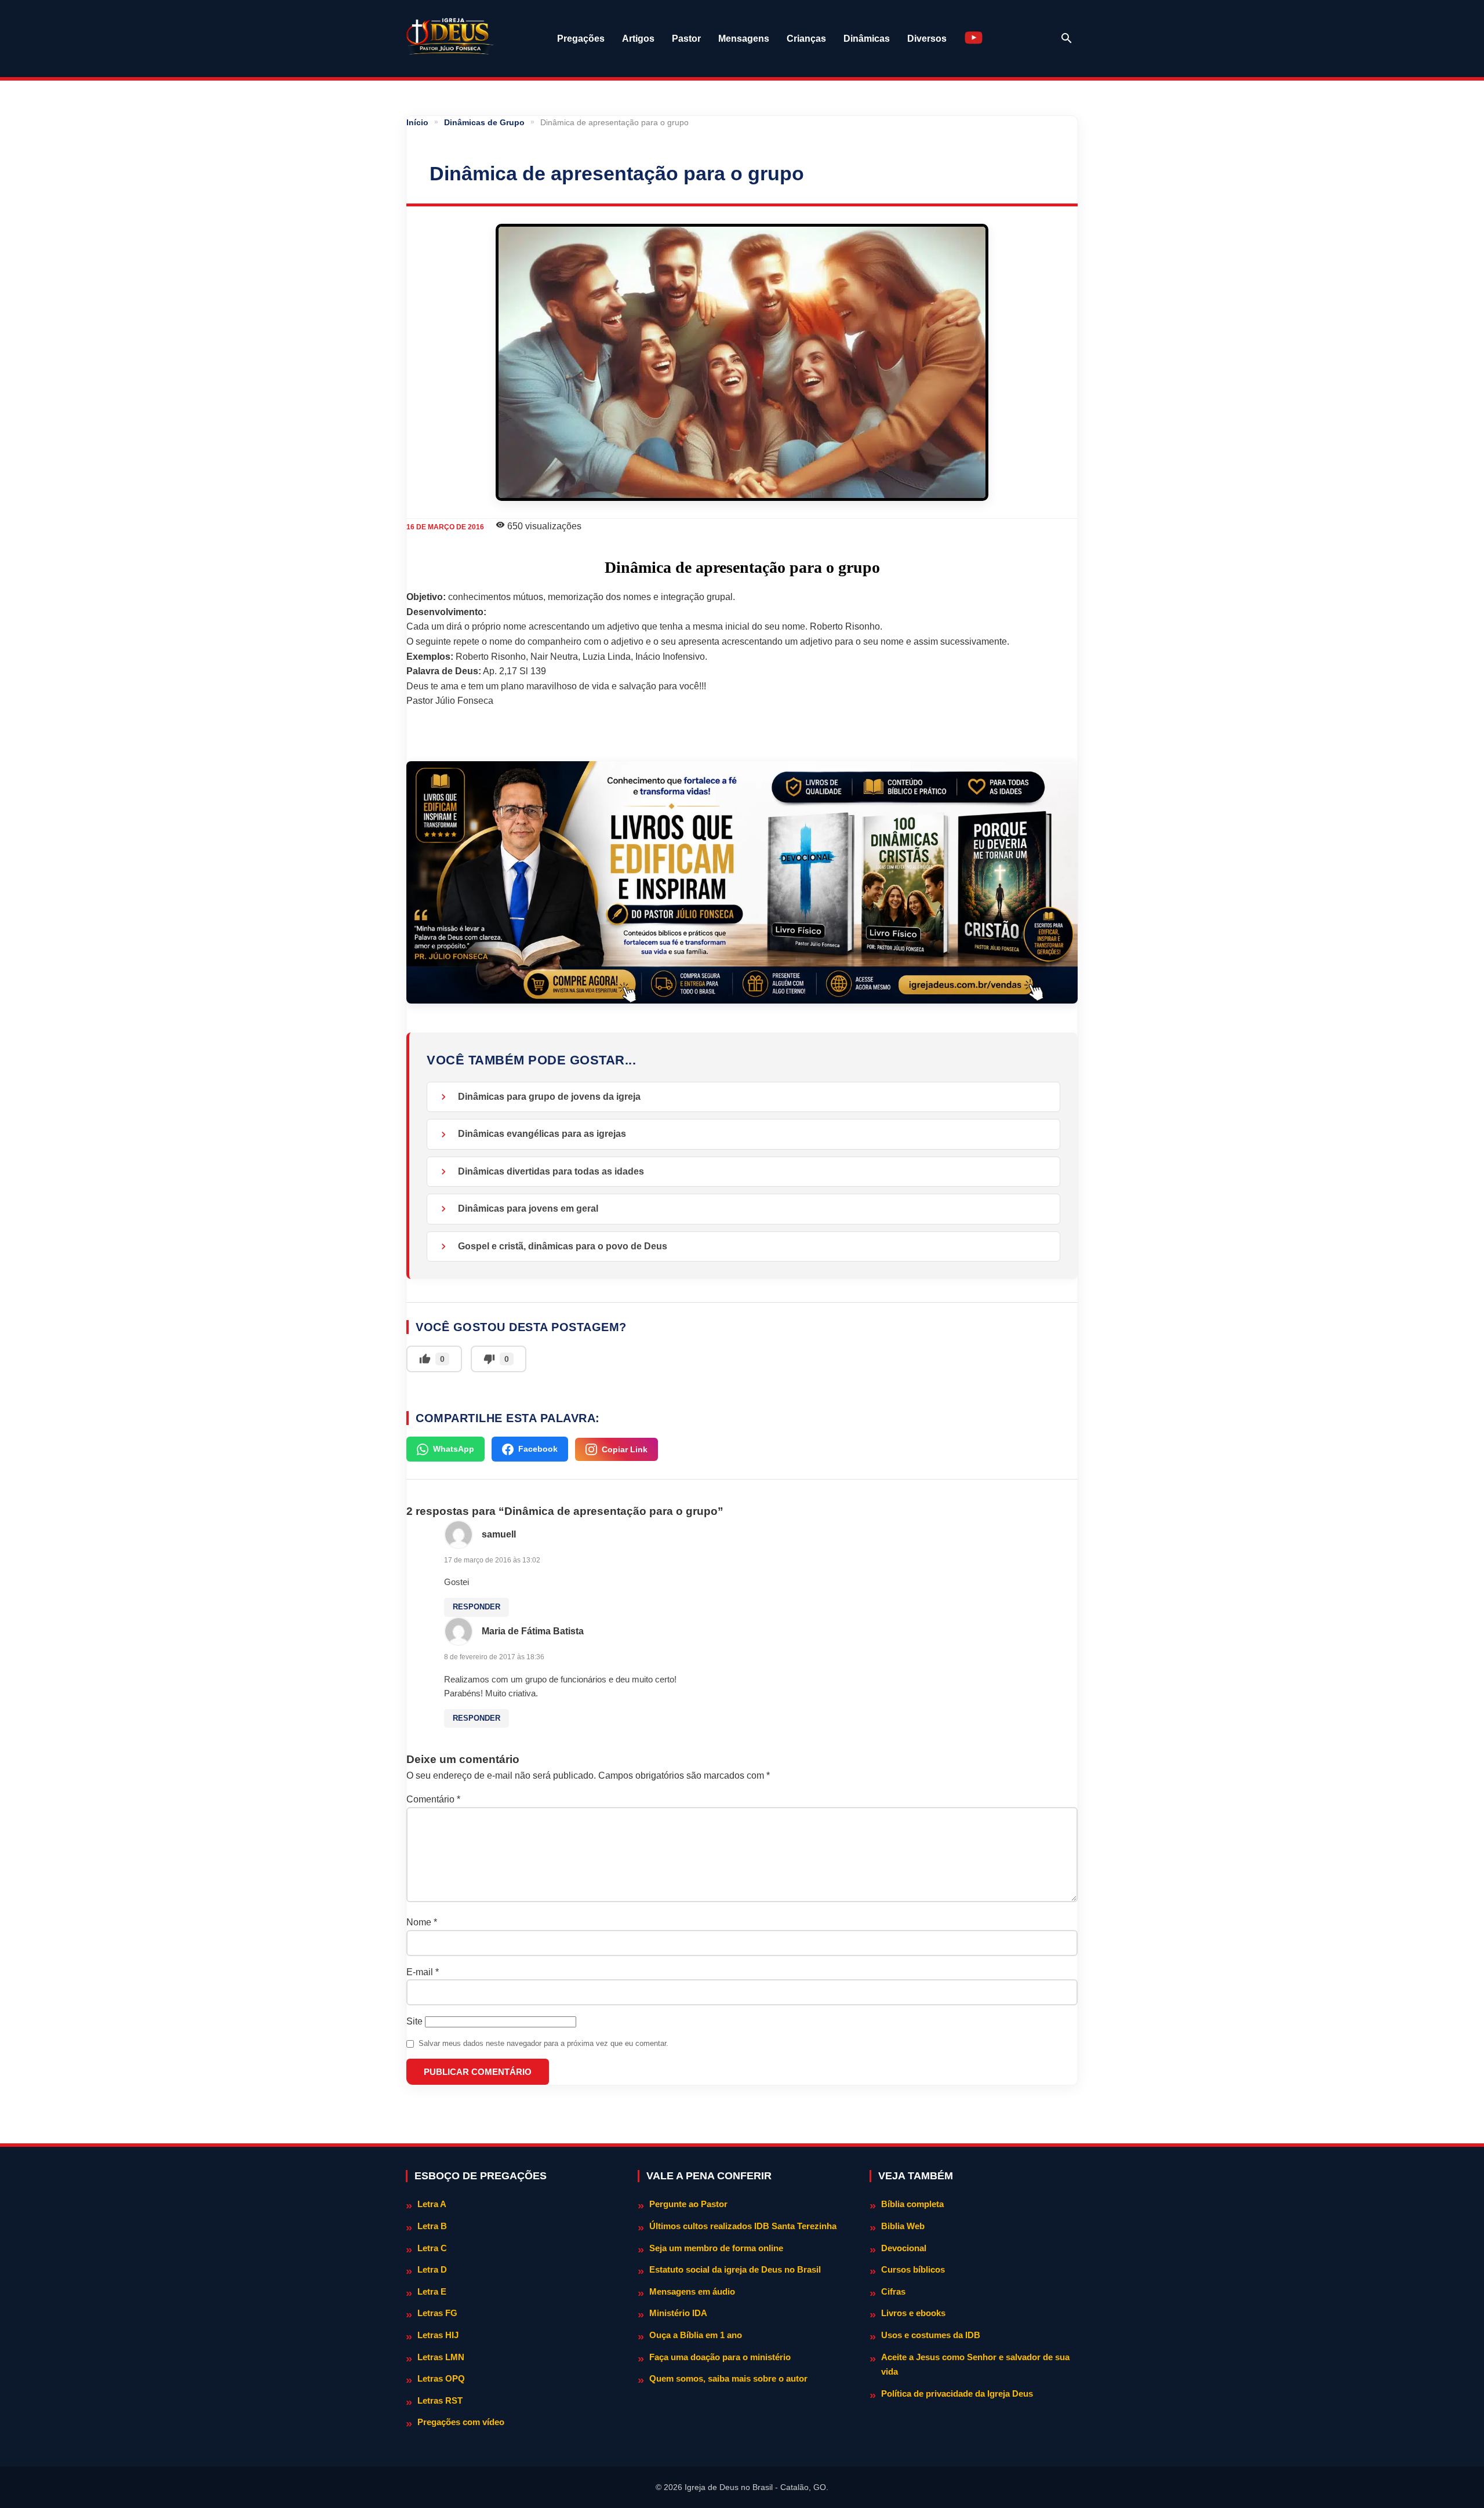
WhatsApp (454, 1449)
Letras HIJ (438, 2335)
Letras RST (440, 2400)
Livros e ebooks (913, 2313)
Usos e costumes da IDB (931, 2335)
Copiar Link (625, 1449)
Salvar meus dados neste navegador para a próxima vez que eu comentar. (543, 2043)
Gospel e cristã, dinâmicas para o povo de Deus (563, 1246)
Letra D (432, 2269)
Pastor (686, 39)
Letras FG (437, 2313)
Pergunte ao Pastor (688, 2204)
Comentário (433, 1799)
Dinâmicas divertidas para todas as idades (551, 1171)
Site (414, 2021)
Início (417, 122)
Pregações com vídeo (461, 2422)
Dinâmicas (867, 39)
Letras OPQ (441, 2378)
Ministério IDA (678, 2313)
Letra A (432, 2204)
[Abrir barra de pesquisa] (1067, 38)
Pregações (581, 39)
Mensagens (744, 39)
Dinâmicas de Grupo (484, 122)
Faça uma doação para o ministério (720, 2357)
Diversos (927, 39)
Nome (422, 1922)
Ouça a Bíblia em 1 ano (696, 2335)
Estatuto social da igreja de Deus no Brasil (735, 2269)
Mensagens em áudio (692, 2291)
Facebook (538, 1449)
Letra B (432, 2226)
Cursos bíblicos (913, 2269)
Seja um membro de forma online (716, 2248)
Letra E (432, 2291)
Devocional (904, 2248)
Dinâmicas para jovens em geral (528, 1208)
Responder (477, 1607)
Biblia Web (903, 2226)
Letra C (432, 2248)
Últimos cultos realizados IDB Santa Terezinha (743, 2226)
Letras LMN (441, 2357)
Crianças (806, 39)
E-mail (423, 1972)
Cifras (893, 2291)
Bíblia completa (912, 2204)
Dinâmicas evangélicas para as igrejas (542, 1134)
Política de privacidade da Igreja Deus (957, 2393)
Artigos (638, 39)
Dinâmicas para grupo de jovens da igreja (549, 1097)
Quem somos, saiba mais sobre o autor (728, 2378)
